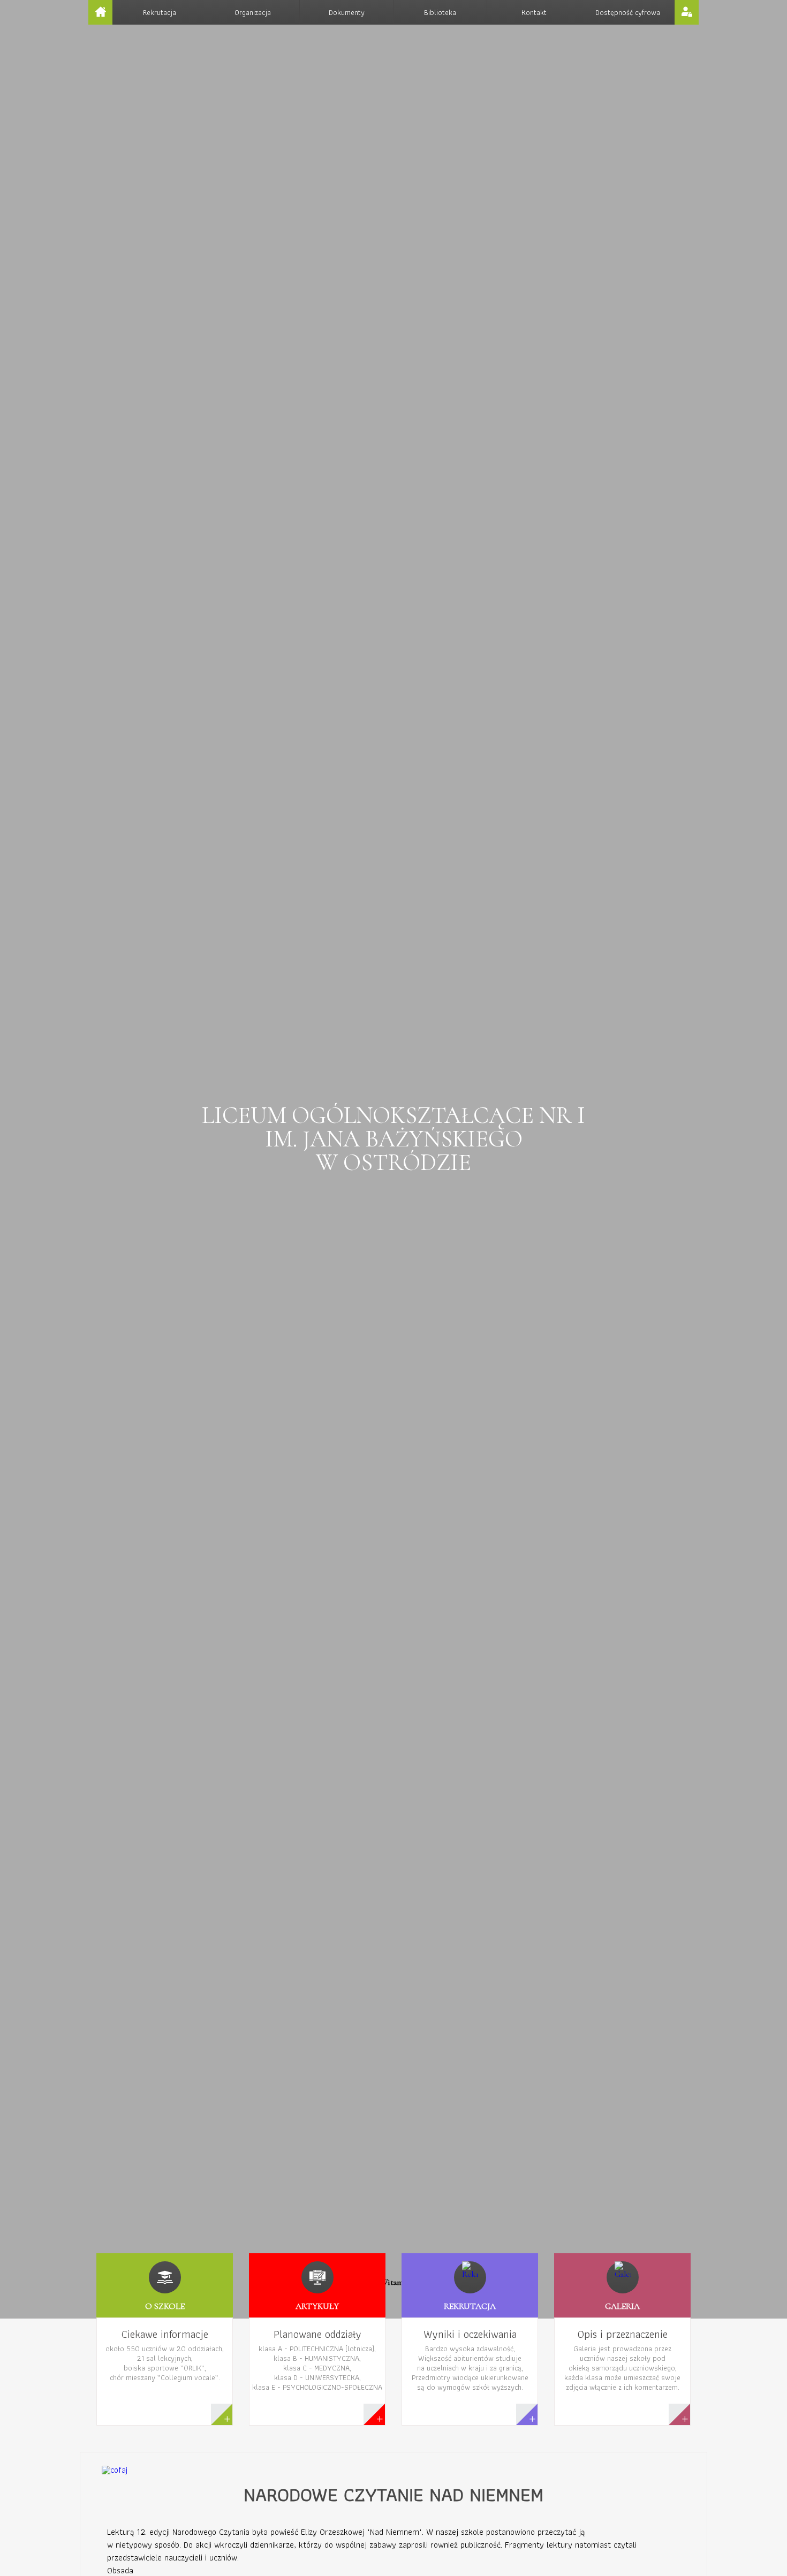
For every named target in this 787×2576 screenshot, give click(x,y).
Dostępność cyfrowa (628, 12)
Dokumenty (347, 12)
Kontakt (534, 12)
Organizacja (253, 12)
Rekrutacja (160, 12)
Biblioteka (440, 12)
